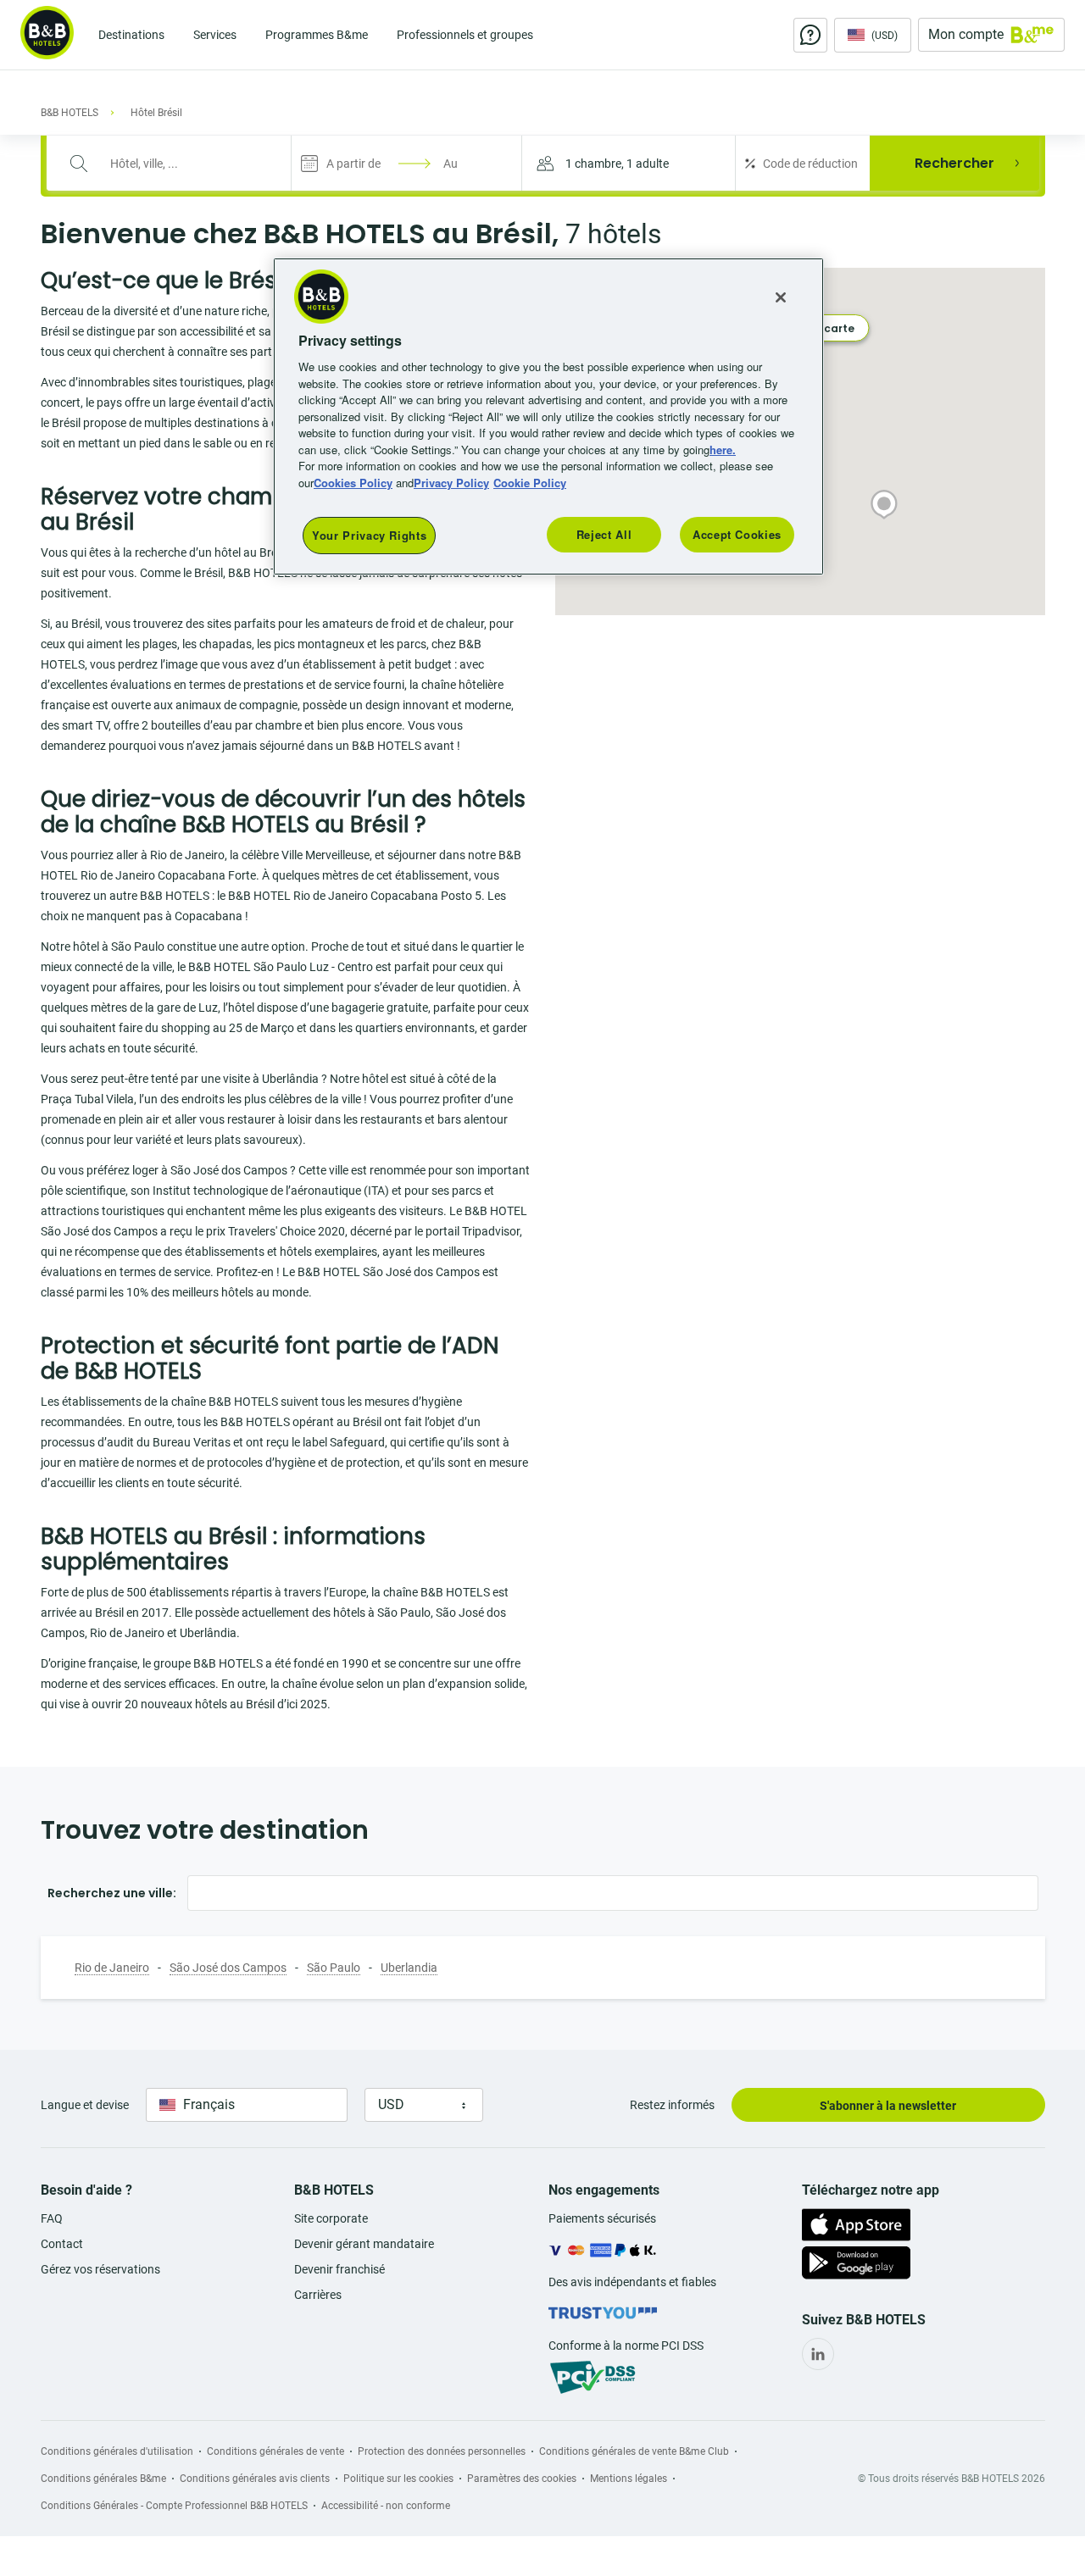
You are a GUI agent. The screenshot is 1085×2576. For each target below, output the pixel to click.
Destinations (131, 35)
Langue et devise (85, 2105)
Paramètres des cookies (522, 2479)
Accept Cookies (737, 534)
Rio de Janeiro (112, 1968)
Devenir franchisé (339, 2269)
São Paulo (334, 1968)
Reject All (604, 534)
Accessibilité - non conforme (386, 2506)
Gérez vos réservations (100, 2269)
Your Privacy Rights (369, 535)
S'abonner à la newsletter (888, 2106)
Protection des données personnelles (442, 2451)
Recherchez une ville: (112, 1893)
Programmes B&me (317, 35)
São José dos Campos (228, 1968)
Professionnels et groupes (465, 35)
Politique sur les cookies (398, 2479)
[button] (629, 163)
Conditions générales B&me (103, 2479)
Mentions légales (629, 2479)
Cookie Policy (530, 483)
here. (723, 450)
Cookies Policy (353, 483)
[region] (548, 416)
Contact (62, 2244)
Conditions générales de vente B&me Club (634, 2451)
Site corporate (331, 2218)
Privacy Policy (451, 483)
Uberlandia (409, 1968)
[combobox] (179, 164)
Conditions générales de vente (275, 2451)
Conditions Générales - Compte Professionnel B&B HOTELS (174, 2506)
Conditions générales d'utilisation (117, 2451)
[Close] (781, 297)
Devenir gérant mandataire (364, 2244)
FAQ (52, 2218)
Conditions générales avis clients (255, 2479)
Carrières (318, 2295)
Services (215, 35)
